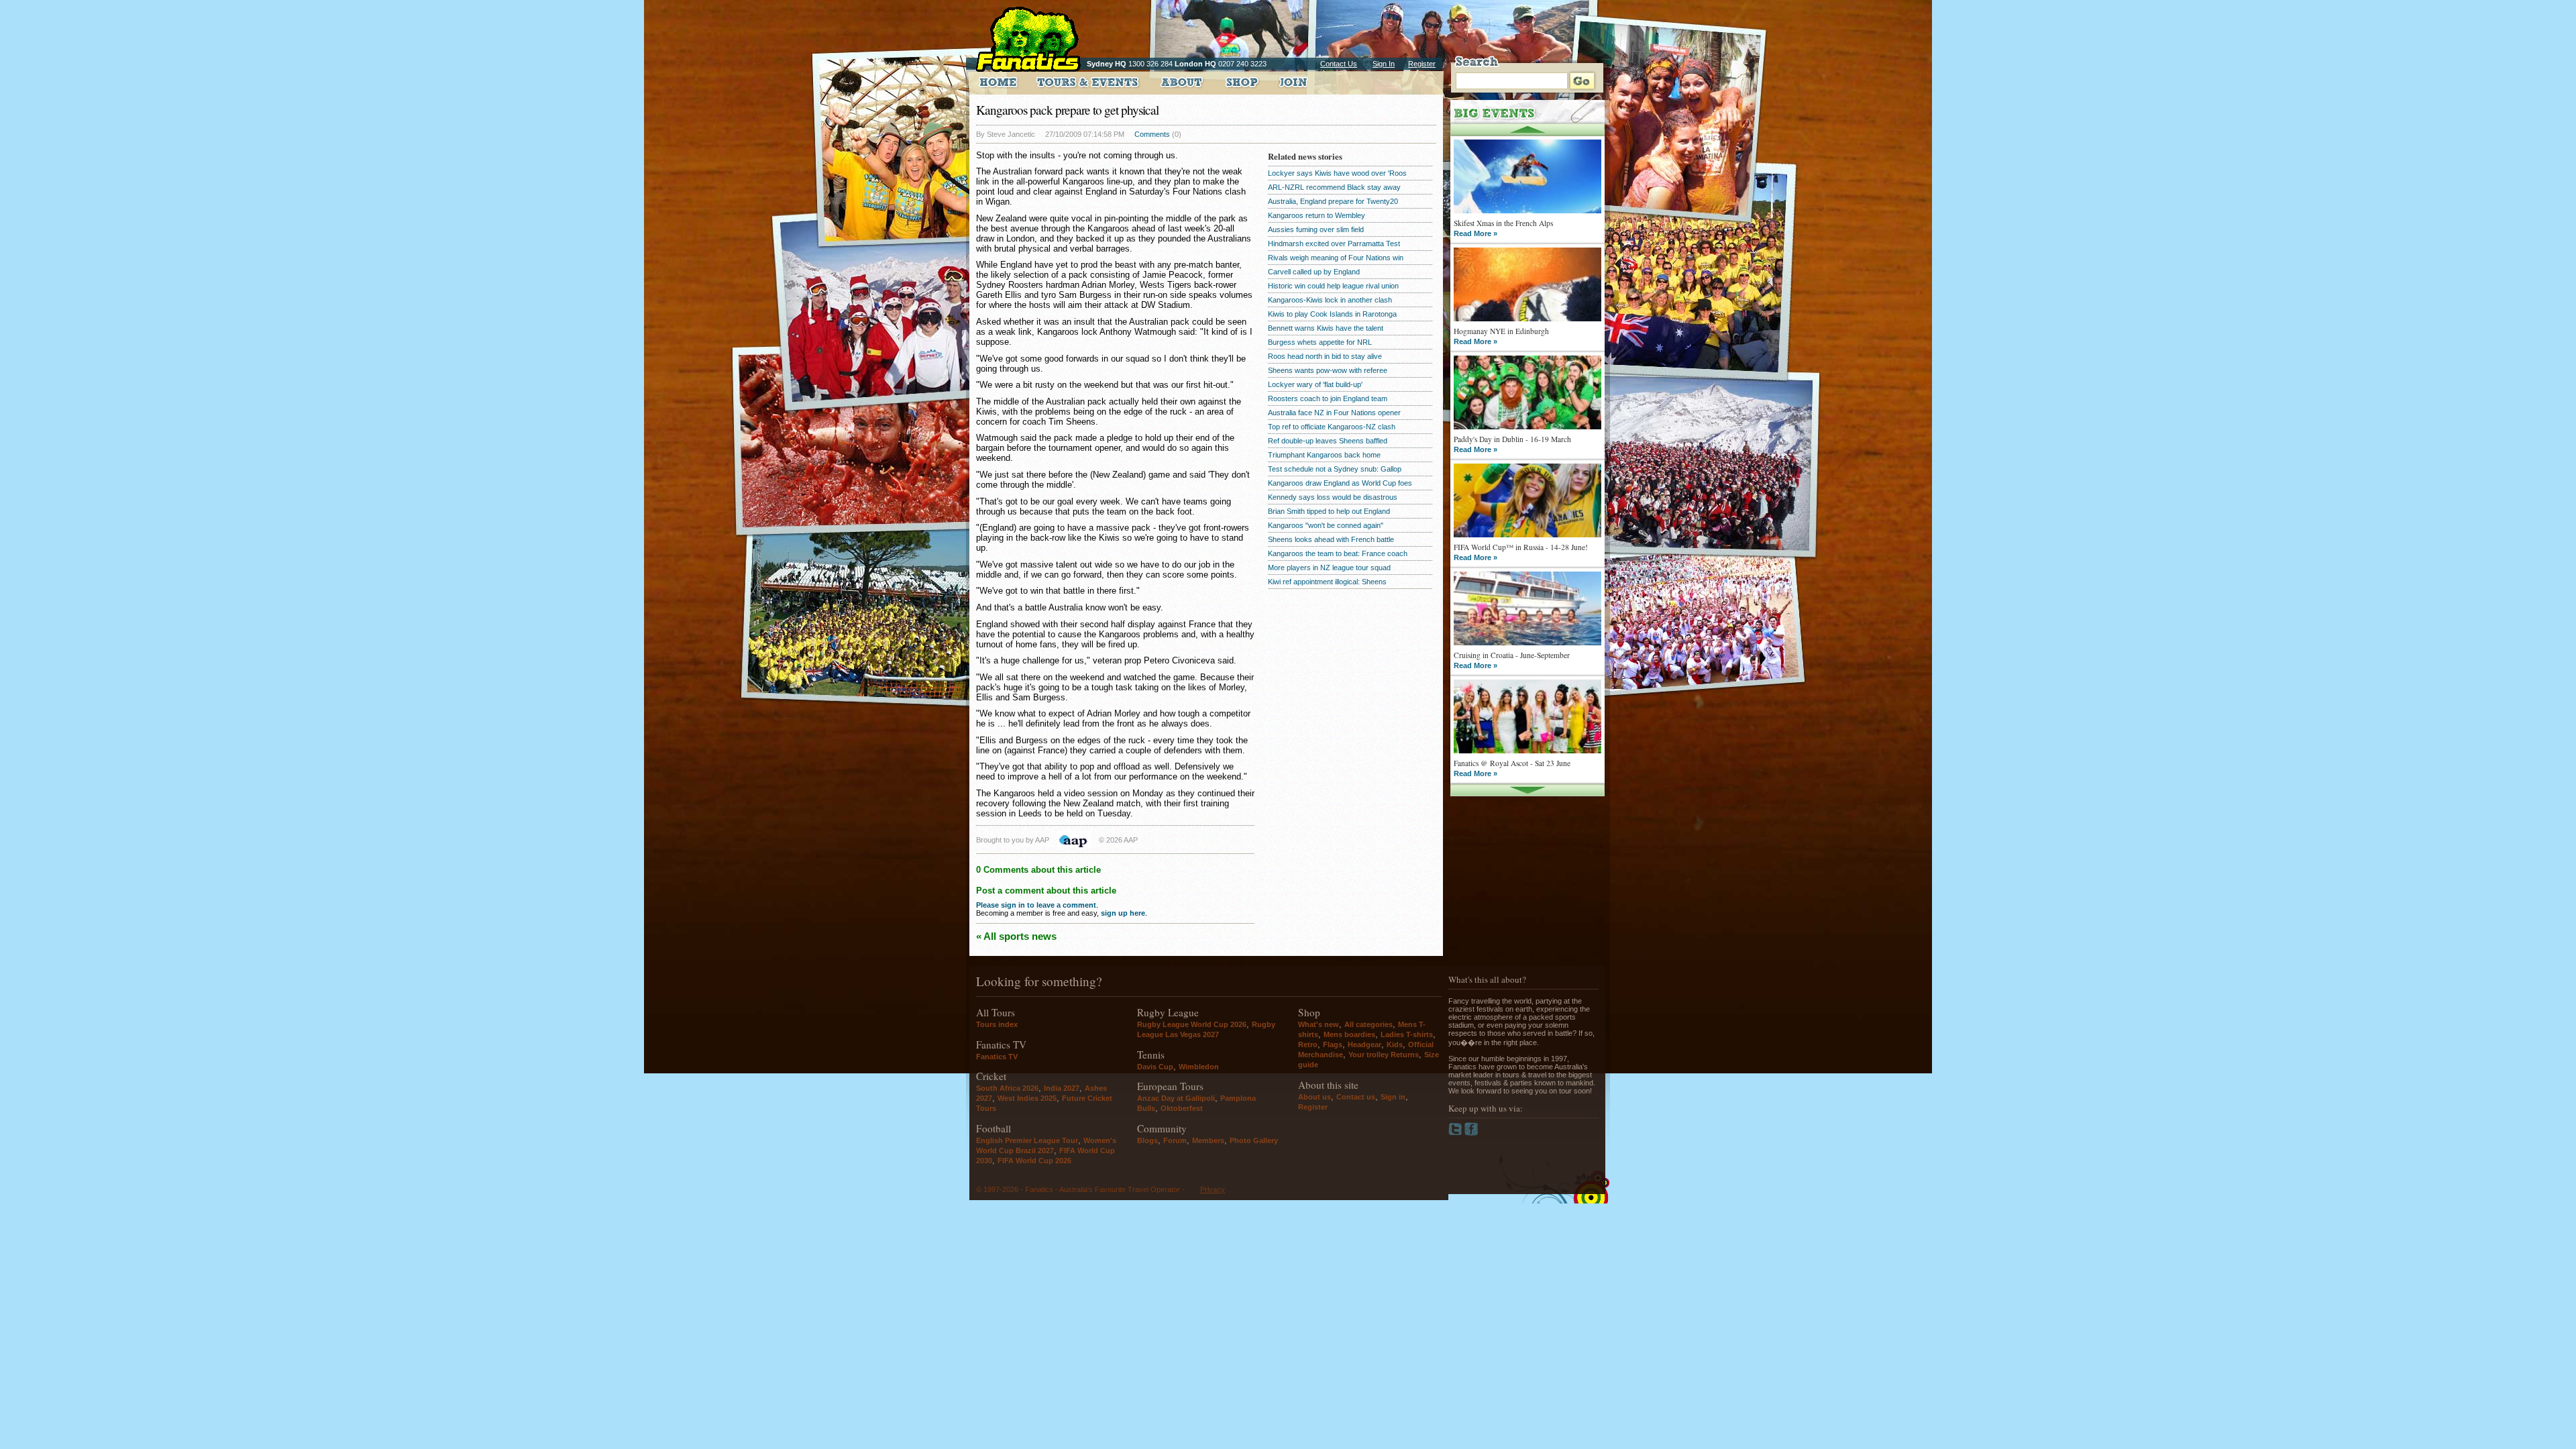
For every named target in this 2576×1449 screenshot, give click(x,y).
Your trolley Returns (1384, 1055)
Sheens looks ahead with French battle (1331, 539)
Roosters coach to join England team (1328, 398)
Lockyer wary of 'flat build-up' (1315, 384)
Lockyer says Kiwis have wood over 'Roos (1337, 173)
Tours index (997, 1024)
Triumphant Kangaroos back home (1324, 455)
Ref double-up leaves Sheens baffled (1328, 441)
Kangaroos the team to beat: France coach (1338, 553)
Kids (1395, 1044)
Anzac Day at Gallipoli (1176, 1098)
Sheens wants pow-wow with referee (1328, 370)
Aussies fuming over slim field (1316, 229)
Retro (1308, 1044)
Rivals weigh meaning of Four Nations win (1336, 258)
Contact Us (1339, 64)
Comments (1152, 134)
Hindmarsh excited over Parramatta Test (1334, 244)
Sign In (1384, 64)
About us (1314, 1097)
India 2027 (1062, 1088)
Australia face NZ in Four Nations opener (1334, 413)
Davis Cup (1155, 1067)
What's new (1319, 1024)
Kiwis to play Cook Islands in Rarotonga (1332, 314)
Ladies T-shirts (1407, 1034)
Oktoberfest (1182, 1108)
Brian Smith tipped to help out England (1329, 511)
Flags (1333, 1044)
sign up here (1123, 913)
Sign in (1393, 1097)
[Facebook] (1471, 1133)
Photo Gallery (1254, 1140)
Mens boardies (1349, 1034)
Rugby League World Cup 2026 (1192, 1024)
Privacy (1213, 1189)
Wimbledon (1199, 1067)
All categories (1368, 1024)
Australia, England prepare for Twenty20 (1333, 201)
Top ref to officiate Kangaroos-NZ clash (1332, 427)
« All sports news (1016, 936)
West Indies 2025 (1027, 1098)
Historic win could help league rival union (1333, 286)
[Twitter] (1456, 1133)
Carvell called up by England (1314, 272)
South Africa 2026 (1007, 1088)
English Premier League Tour (1027, 1140)
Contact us (1356, 1097)
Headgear (1364, 1044)
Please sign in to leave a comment (1036, 905)
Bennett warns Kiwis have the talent (1326, 328)
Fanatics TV (997, 1057)
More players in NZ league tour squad (1329, 568)
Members (1208, 1140)
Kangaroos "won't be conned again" (1326, 525)
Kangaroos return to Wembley (1317, 215)
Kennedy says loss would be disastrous (1333, 497)
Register (1422, 64)
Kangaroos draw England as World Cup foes (1340, 483)
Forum (1175, 1140)
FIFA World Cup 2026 (1034, 1161)
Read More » (1475, 233)
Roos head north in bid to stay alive (1325, 356)
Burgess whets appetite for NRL (1320, 342)
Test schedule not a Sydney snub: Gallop (1335, 469)
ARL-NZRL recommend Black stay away (1334, 187)
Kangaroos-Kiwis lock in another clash (1330, 300)
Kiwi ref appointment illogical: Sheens (1327, 582)
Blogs (1147, 1140)
